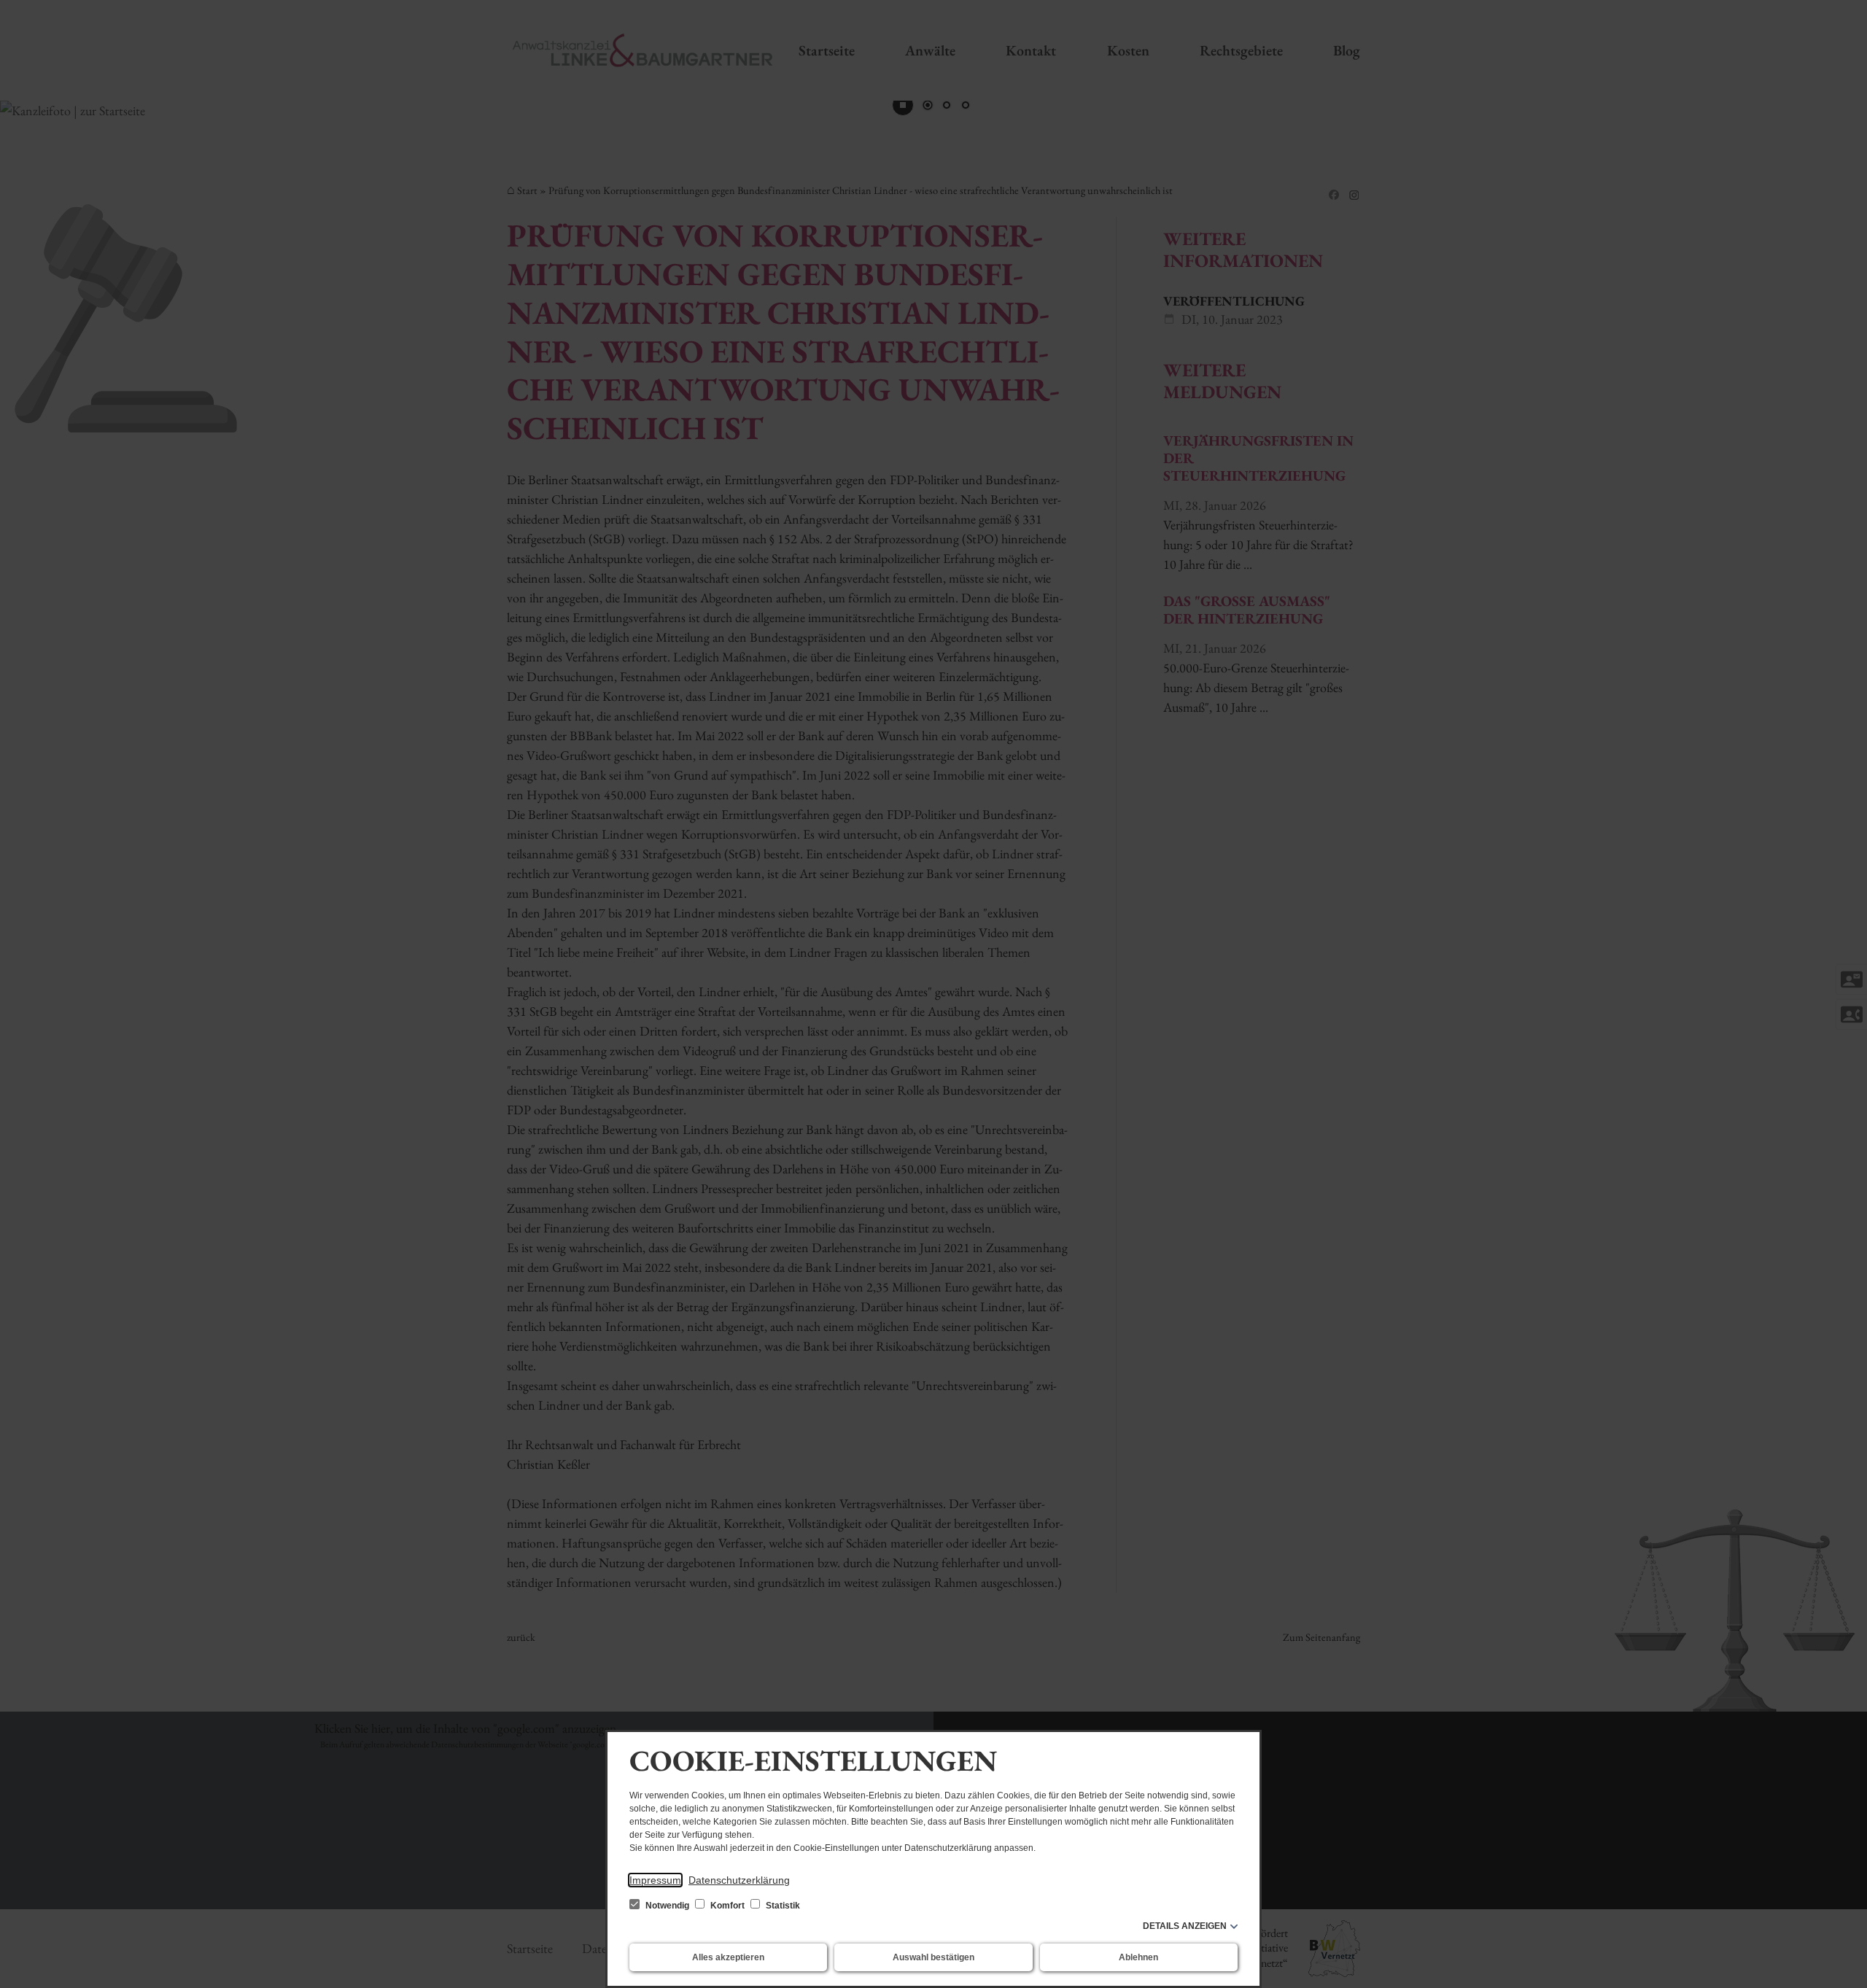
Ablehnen (1138, 1957)
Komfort (727, 1906)
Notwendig (667, 1906)
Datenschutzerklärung (739, 1880)
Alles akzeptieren (728, 1957)
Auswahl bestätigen (933, 1957)
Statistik (782, 1906)
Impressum (655, 1880)
